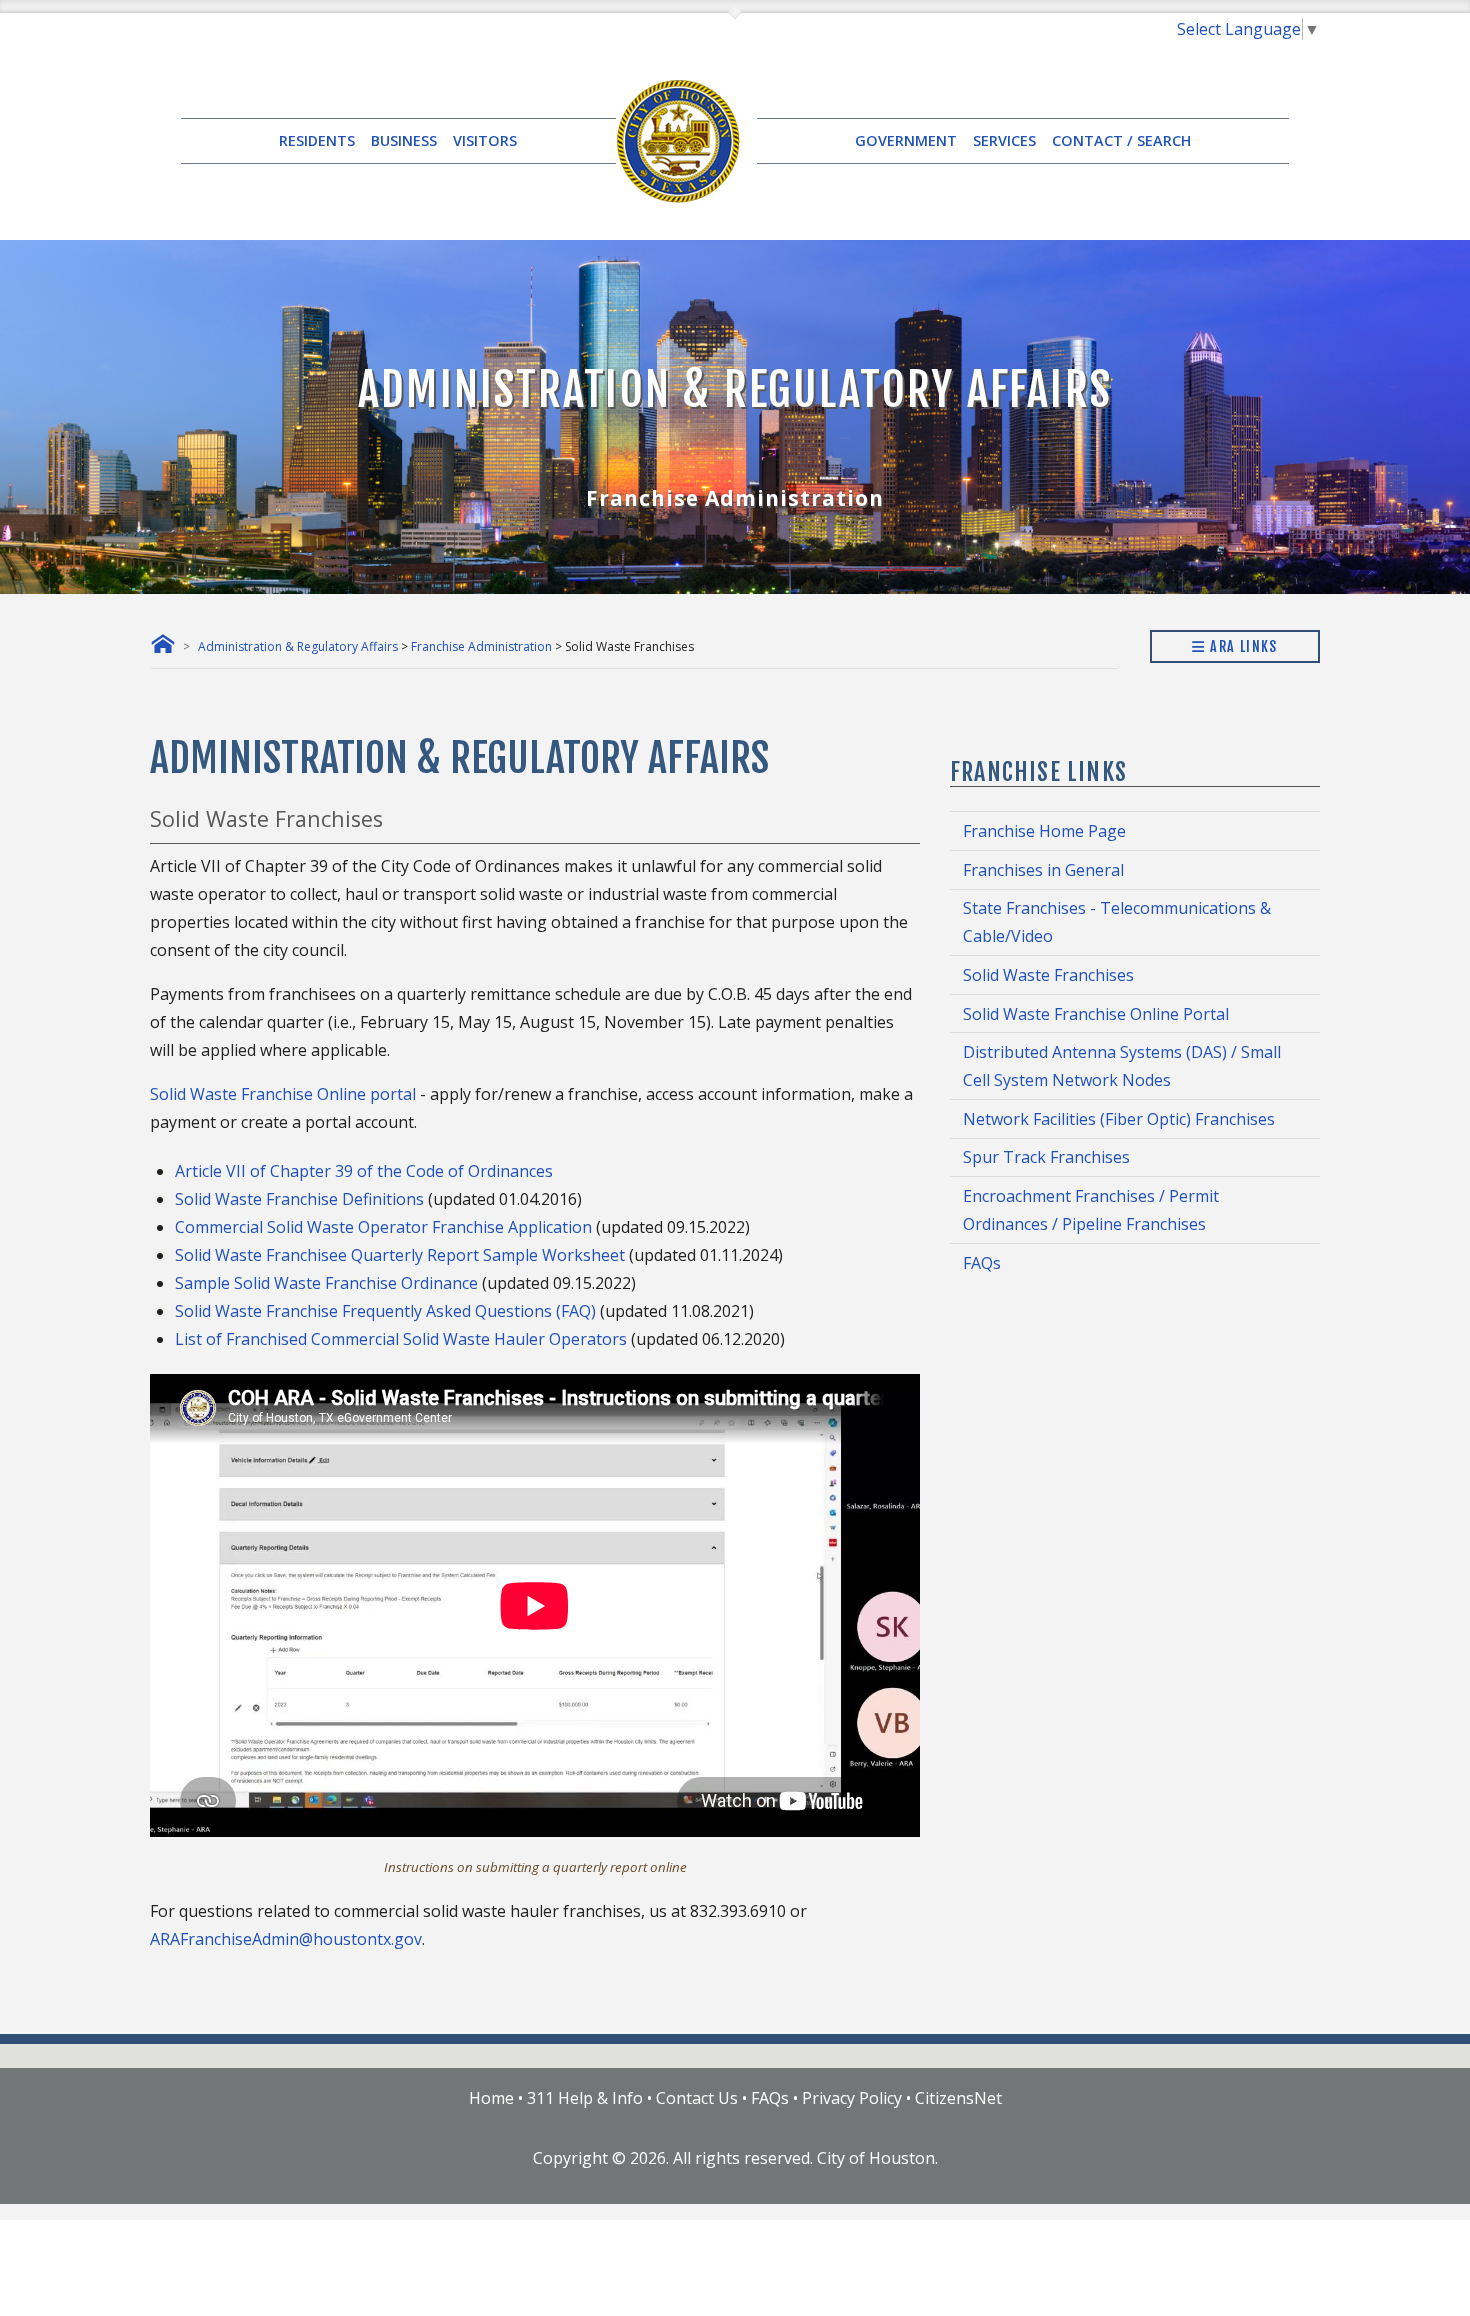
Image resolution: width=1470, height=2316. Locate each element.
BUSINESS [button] (404, 140)
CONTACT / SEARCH (1121, 140)
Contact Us (697, 2098)
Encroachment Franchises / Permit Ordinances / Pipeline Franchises (1091, 1210)
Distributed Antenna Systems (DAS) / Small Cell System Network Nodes (1122, 1066)
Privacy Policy (852, 2098)
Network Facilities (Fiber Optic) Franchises (1119, 1119)
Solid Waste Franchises (1048, 975)
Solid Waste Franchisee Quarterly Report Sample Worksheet (400, 1255)
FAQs (982, 1263)
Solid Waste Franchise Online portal (283, 1094)
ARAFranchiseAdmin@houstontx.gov (286, 1939)
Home (491, 2098)
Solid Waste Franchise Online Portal (1096, 1014)
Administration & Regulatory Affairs (298, 646)
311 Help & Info (585, 2098)
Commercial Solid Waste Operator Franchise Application (383, 1227)
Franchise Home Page (1044, 831)
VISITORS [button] (485, 140)
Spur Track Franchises (1046, 1157)
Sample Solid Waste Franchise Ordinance (326, 1283)
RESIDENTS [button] (317, 140)
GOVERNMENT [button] (906, 140)
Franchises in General (1043, 870)
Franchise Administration (481, 646)
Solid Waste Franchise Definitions (299, 1199)
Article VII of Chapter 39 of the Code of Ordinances (364, 1171)
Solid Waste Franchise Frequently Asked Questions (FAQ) (385, 1311)
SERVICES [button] (1004, 140)
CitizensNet (958, 2098)
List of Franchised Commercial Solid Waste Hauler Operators (401, 1339)
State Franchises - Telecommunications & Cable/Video (1117, 922)
